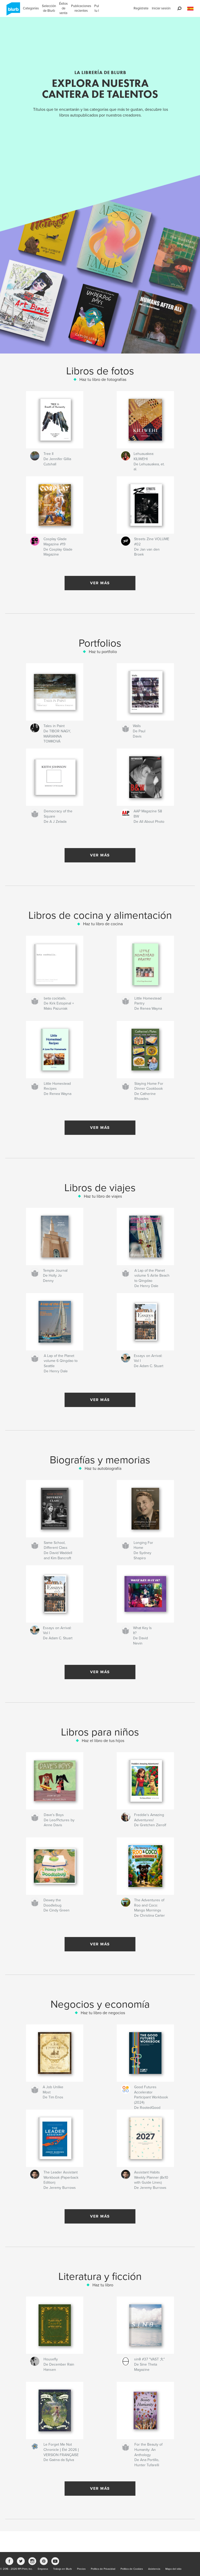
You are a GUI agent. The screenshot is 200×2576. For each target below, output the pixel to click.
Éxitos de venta (63, 8)
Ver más (100, 583)
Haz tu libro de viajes (103, 1196)
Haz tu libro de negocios (103, 2013)
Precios (81, 2569)
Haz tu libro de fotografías (103, 380)
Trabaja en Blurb (63, 2569)
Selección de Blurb (49, 8)
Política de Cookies (132, 2569)
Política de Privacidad (103, 2569)
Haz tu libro (103, 2285)
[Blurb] (12, 11)
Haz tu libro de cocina (103, 924)
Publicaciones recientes (81, 8)
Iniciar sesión (161, 8)
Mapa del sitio (173, 2569)
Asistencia (154, 2569)
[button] (190, 9)
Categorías (31, 8)
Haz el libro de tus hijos (103, 1741)
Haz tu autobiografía (103, 1469)
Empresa (43, 2569)
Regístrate (141, 8)
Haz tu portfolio (103, 652)
